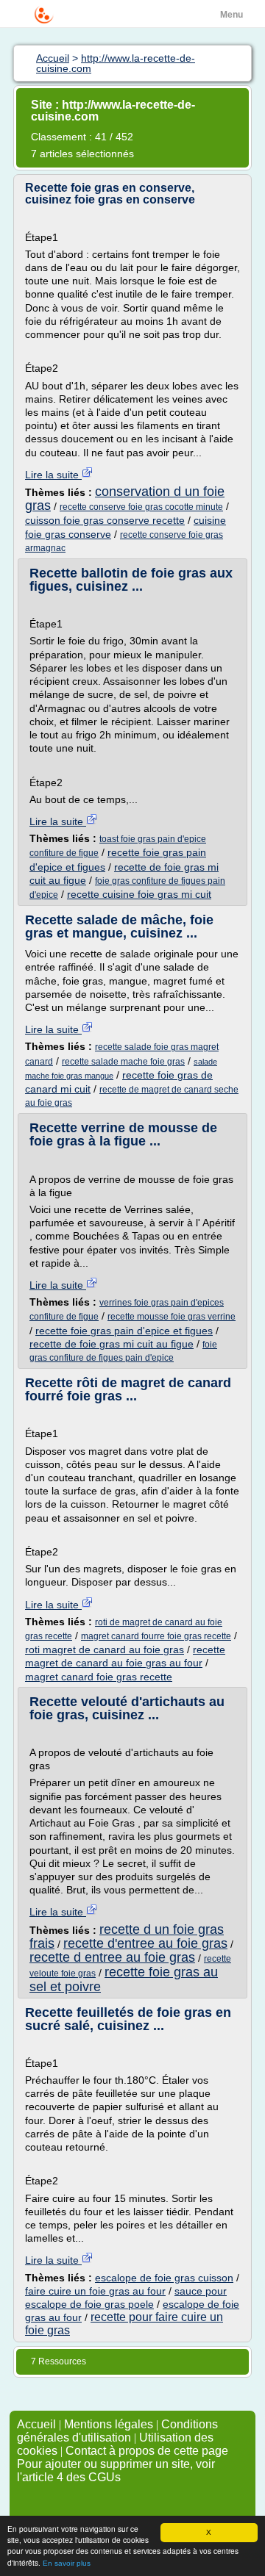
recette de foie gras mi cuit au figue (112, 1344)
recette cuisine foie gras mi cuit (139, 894)
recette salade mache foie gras (123, 1062)
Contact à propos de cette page (147, 2451)
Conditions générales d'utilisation (117, 2431)
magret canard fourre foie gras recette (156, 1636)
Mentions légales (109, 2424)
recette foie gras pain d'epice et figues (124, 1331)
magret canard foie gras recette (99, 1677)
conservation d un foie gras (125, 499)
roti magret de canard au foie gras (105, 1649)
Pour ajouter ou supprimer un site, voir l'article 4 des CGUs (116, 2471)
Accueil (36, 2424)
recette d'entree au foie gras (145, 1943)
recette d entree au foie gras (112, 1957)
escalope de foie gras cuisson (164, 2278)
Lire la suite (53, 475)
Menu (232, 15)
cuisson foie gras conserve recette (105, 520)
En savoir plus (67, 2563)
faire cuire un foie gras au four (95, 2291)
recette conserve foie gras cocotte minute (141, 507)
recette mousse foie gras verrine (172, 1317)
